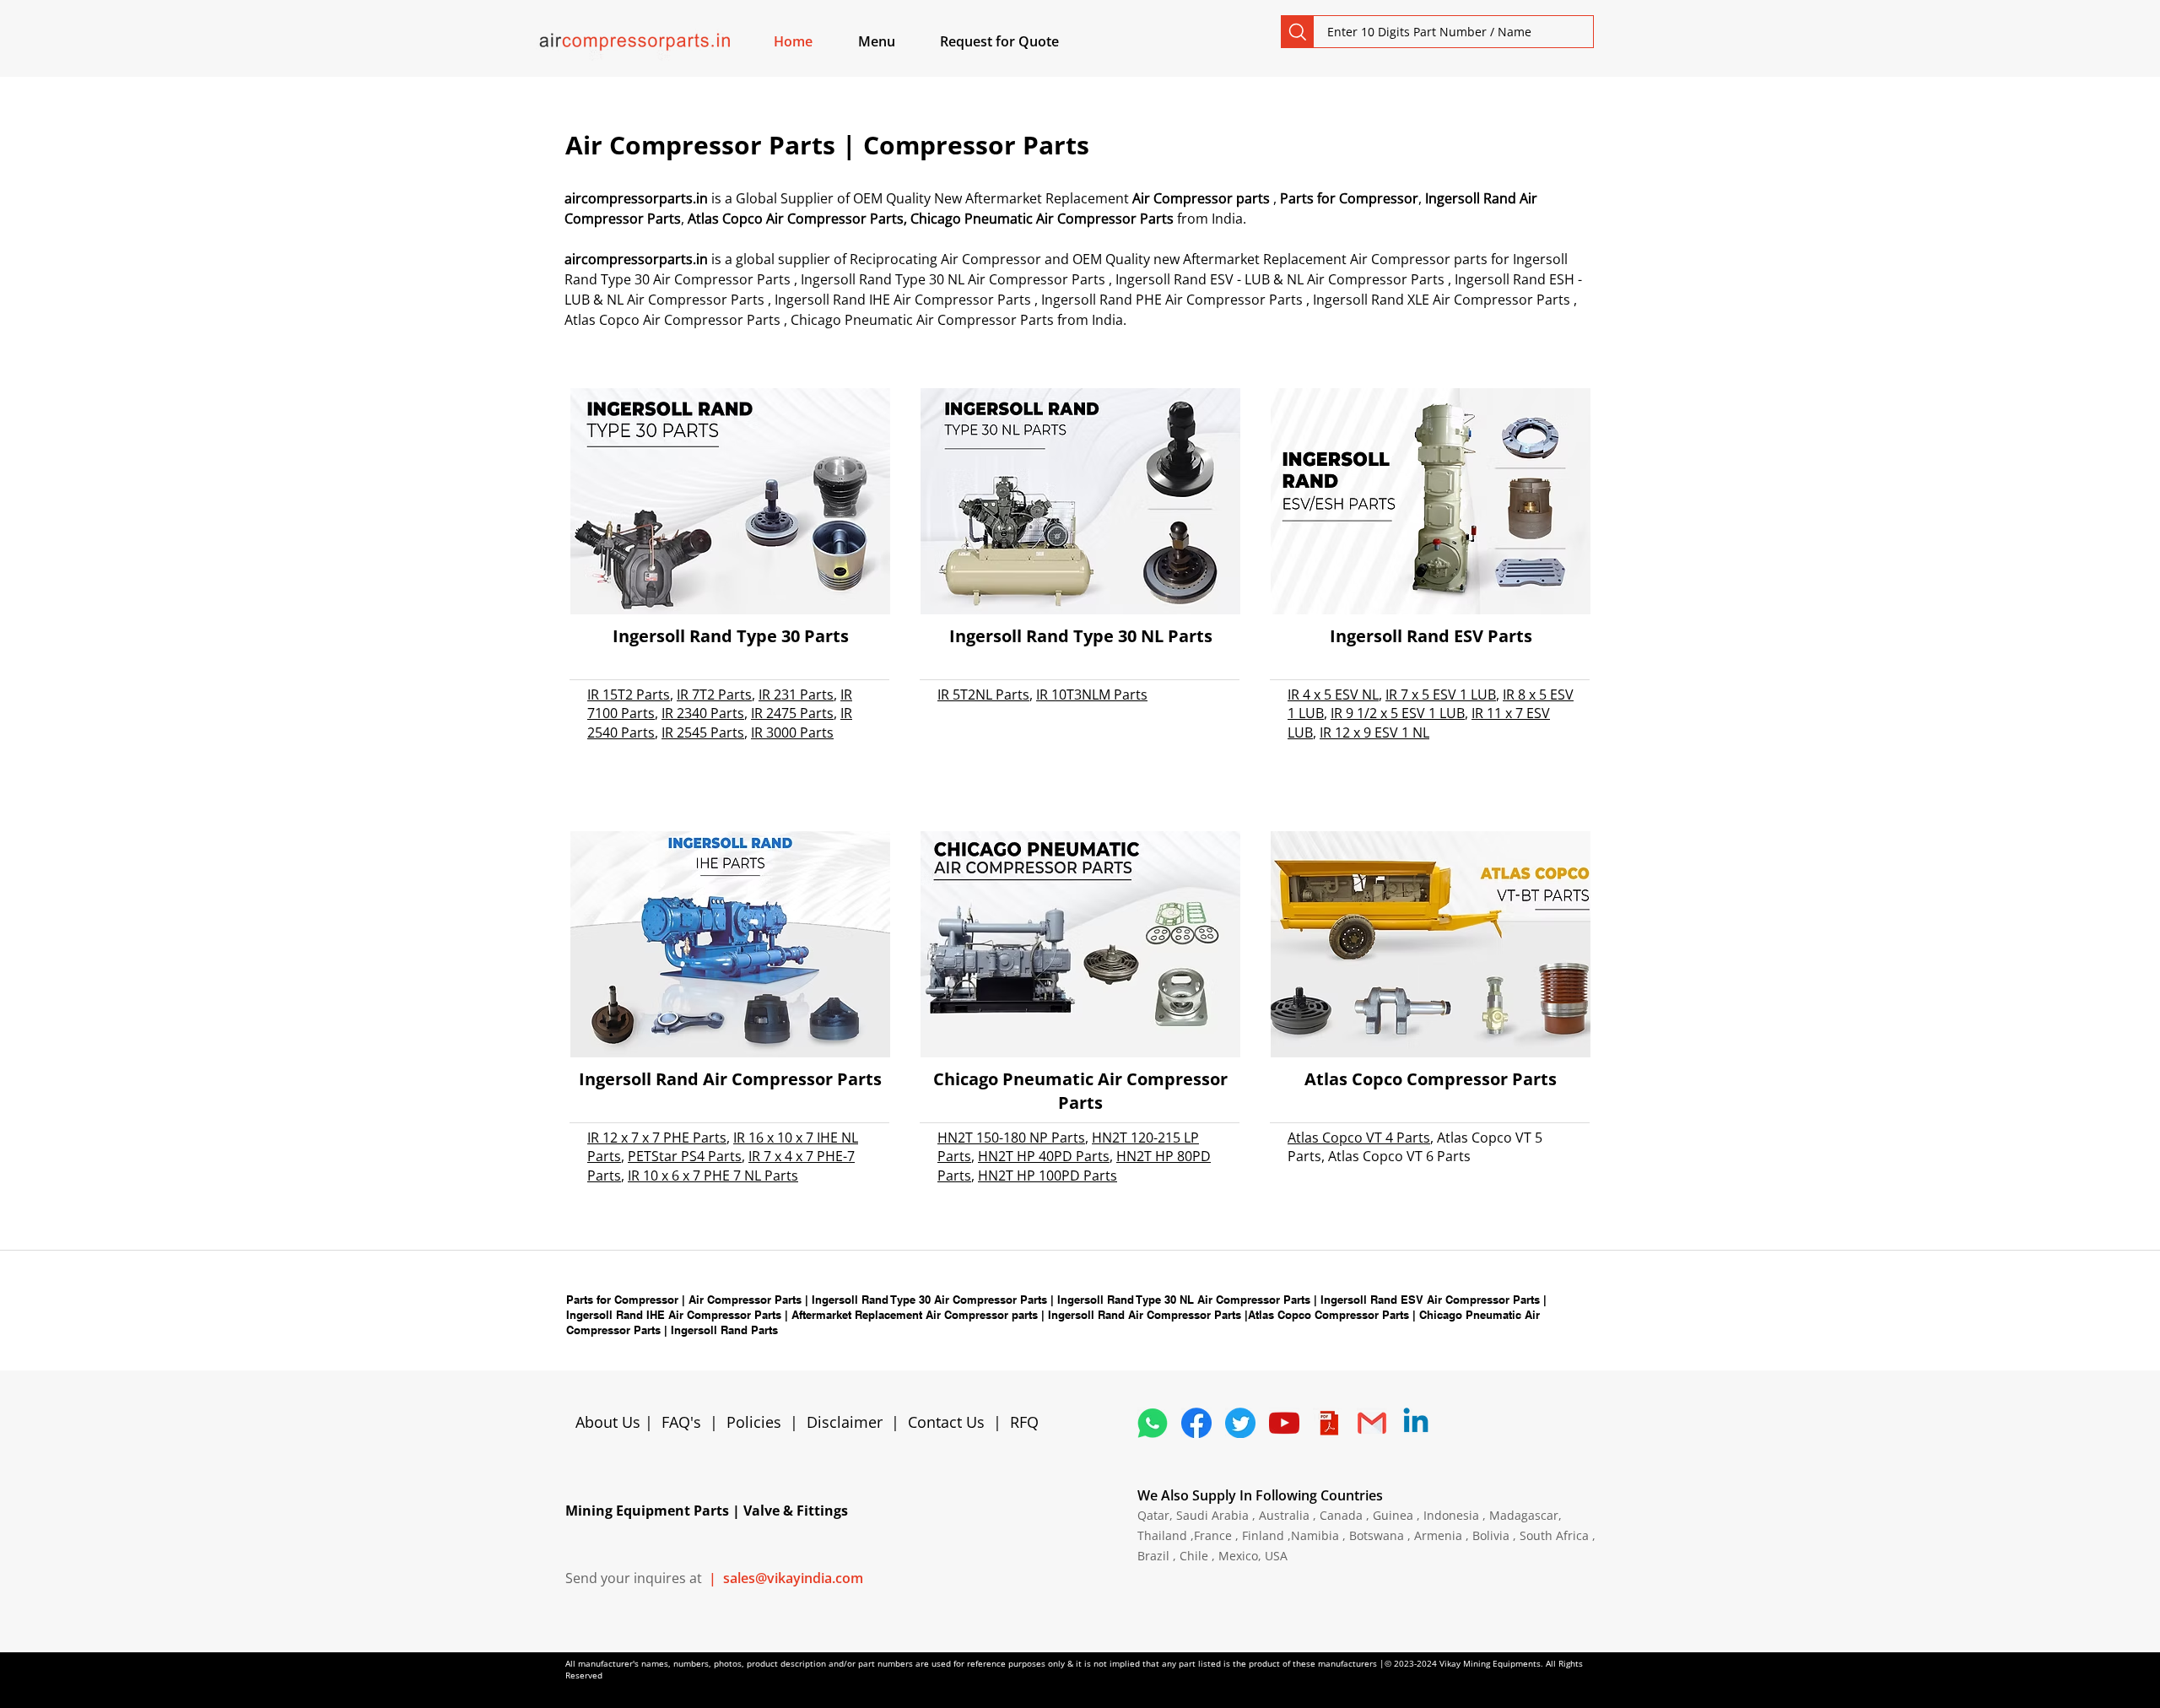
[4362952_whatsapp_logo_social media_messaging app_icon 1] (1153, 1423)
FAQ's (681, 1422)
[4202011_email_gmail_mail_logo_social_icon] (1372, 1423)
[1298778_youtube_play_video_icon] (1284, 1423)
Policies (754, 1422)
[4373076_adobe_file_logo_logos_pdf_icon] (1328, 1423)
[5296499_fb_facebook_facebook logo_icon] (1196, 1423)
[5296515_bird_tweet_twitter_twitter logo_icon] (1240, 1423)
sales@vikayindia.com (793, 1578)
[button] (896, 41)
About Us (610, 1422)
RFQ (1024, 1422)
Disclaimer (849, 1422)
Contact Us (946, 1422)
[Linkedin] (1416, 1423)
